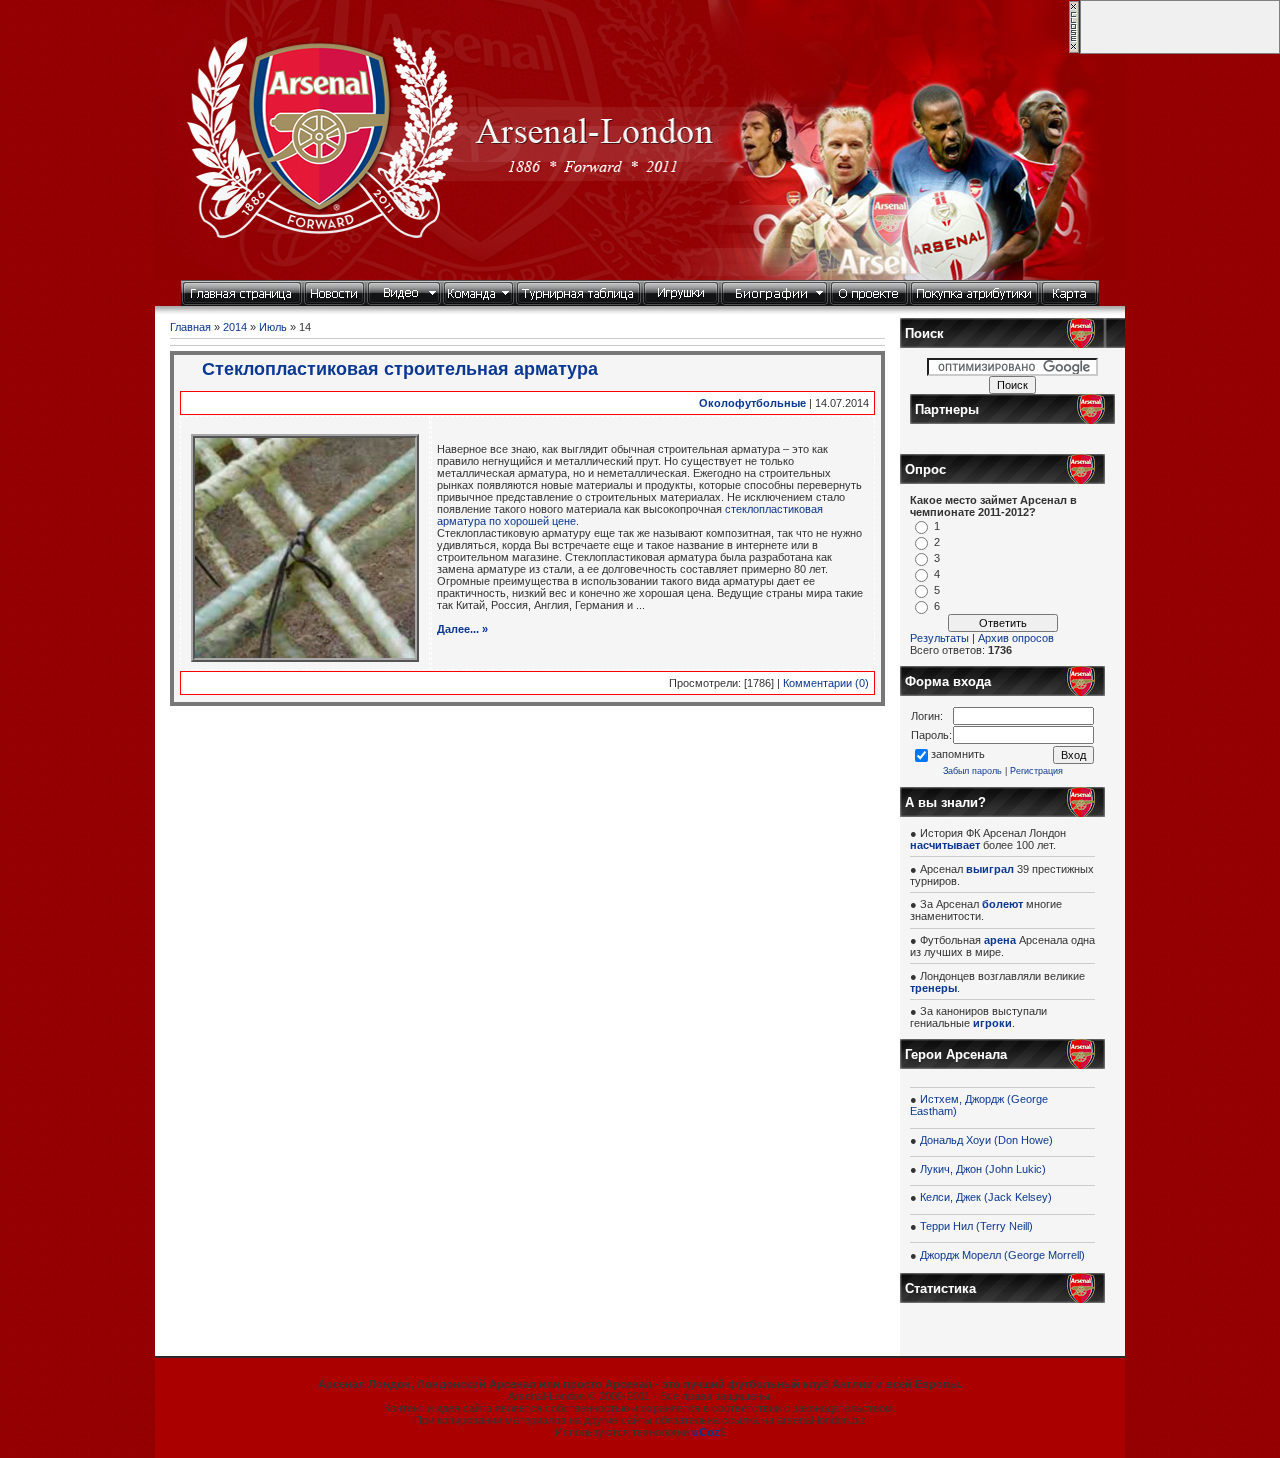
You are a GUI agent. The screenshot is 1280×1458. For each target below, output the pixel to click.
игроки (992, 1023)
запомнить (958, 754)
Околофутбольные (752, 403)
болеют (1002, 904)
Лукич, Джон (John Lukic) (983, 1169)
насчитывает (945, 845)
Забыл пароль (972, 771)
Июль (273, 327)
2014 (235, 327)
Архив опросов (1016, 638)
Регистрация (1036, 771)
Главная (190, 327)
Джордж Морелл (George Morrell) (1002, 1255)
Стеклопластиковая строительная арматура (400, 369)
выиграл (990, 869)
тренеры (933, 988)
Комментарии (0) (826, 683)
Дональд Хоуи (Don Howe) (986, 1140)
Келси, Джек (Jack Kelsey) (986, 1197)
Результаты (939, 638)
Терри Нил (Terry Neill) (976, 1226)
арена (1000, 940)
